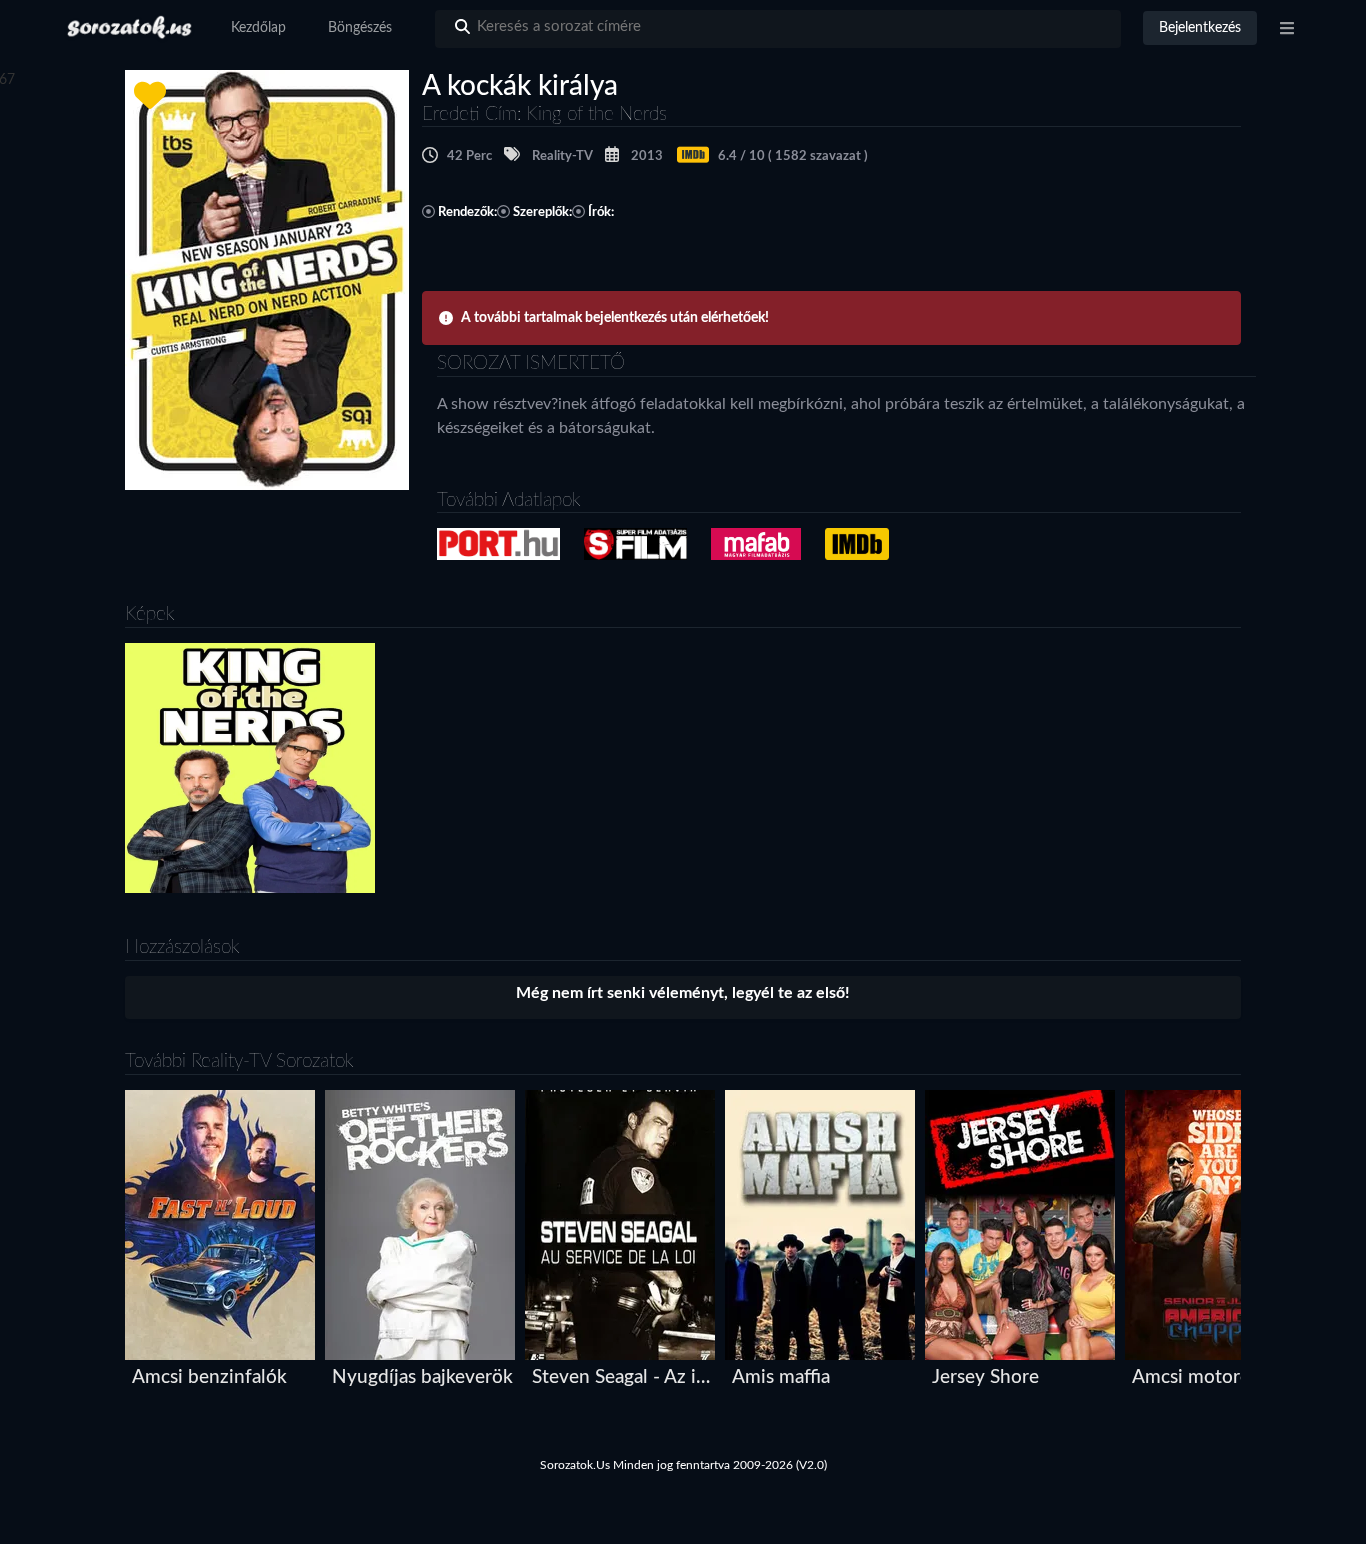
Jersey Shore (985, 1377)
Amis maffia (781, 1377)
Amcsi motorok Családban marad (1224, 1377)
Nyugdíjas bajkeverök (422, 1377)
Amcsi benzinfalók (209, 1377)
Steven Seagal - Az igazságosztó (624, 1377)
